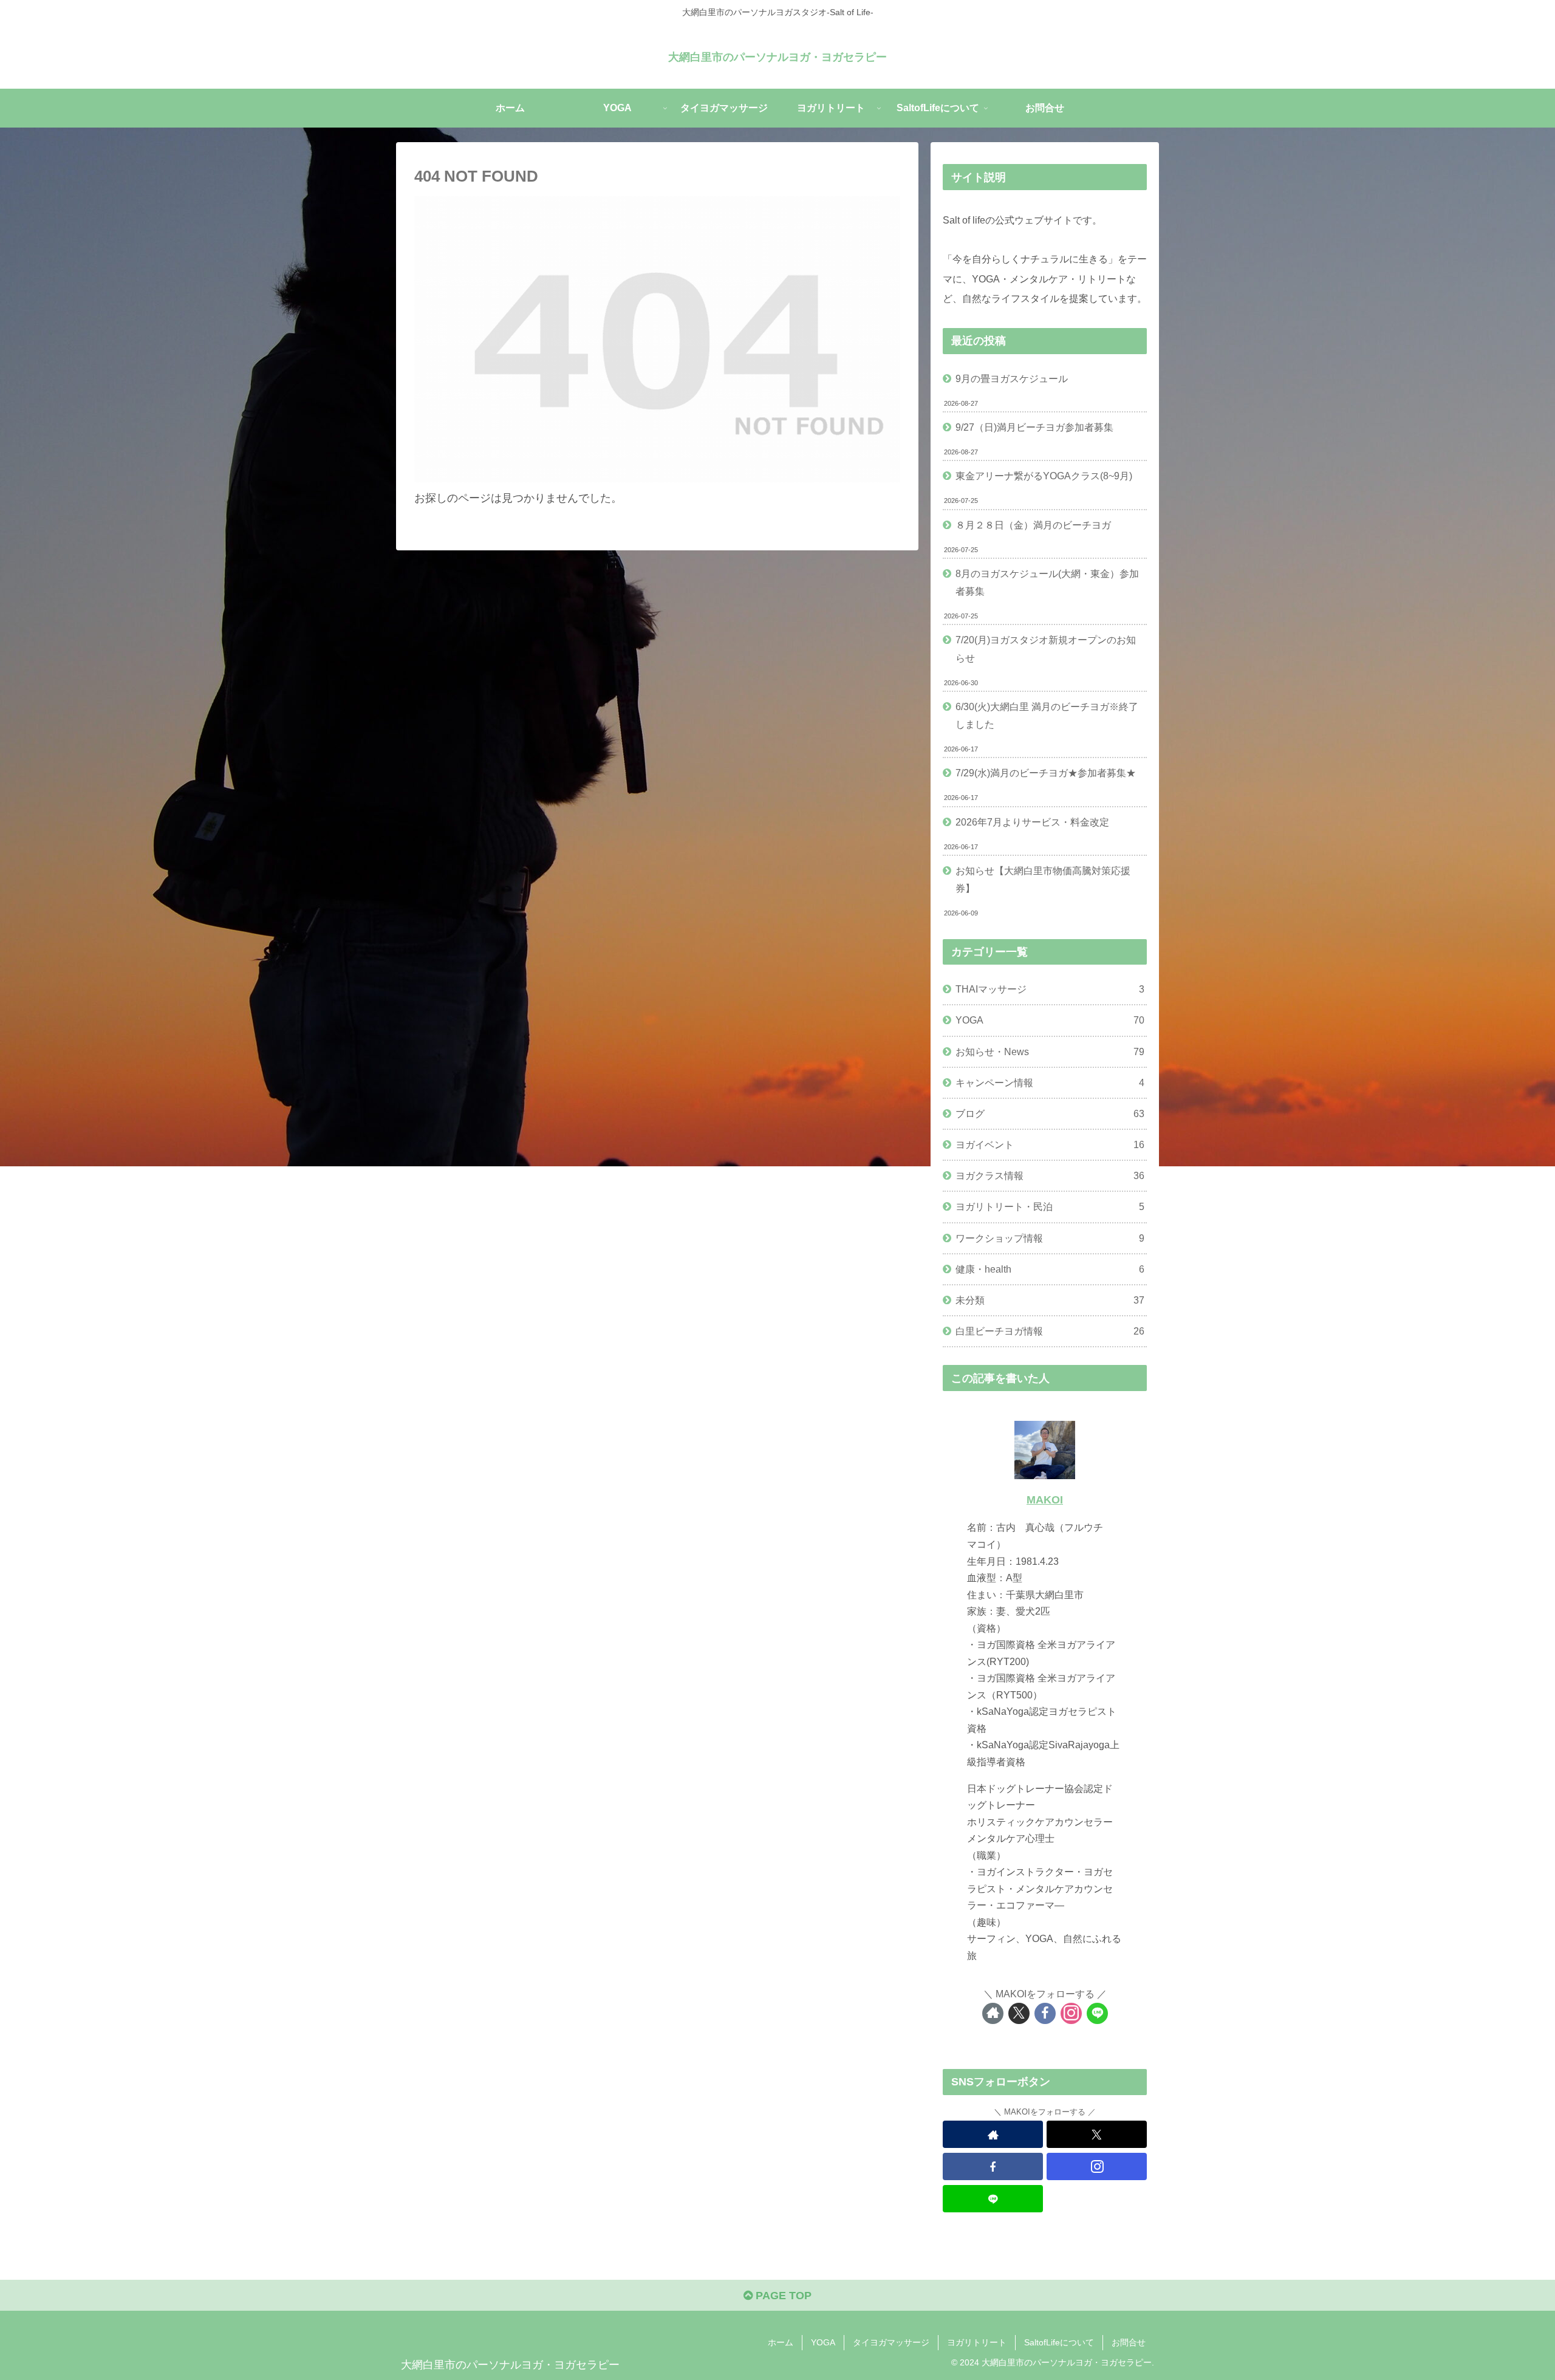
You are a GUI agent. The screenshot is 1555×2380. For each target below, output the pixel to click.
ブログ (1050, 1113)
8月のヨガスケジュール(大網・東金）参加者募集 (1047, 582)
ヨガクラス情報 (1050, 1175)
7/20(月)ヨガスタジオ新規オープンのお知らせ (1046, 648)
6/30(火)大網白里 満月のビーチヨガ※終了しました (1047, 715)
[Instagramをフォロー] (1071, 2013)
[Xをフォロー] (1019, 2013)
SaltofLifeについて (1059, 2342)
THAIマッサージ (1050, 989)
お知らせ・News (1050, 1052)
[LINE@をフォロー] (1097, 2013)
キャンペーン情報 (1050, 1082)
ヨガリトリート (977, 2342)
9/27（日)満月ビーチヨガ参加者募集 (1034, 427)
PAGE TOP (782, 2296)
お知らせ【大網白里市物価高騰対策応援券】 (1043, 879)
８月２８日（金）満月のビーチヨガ (1033, 525)
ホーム (781, 2342)
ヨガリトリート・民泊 (1050, 1206)
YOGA (1050, 1020)
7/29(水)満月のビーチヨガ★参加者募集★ (1046, 773)
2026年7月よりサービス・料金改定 (1032, 822)
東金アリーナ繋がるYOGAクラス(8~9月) (1044, 476)
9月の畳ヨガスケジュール (1012, 378)
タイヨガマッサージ (891, 2342)
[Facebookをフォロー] (1045, 2013)
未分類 (1050, 1300)
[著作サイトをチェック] (993, 2013)
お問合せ (1129, 2342)
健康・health (1050, 1269)
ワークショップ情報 (1050, 1238)
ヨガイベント (1050, 1144)
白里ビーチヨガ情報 (1050, 1331)
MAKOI (1045, 1500)
